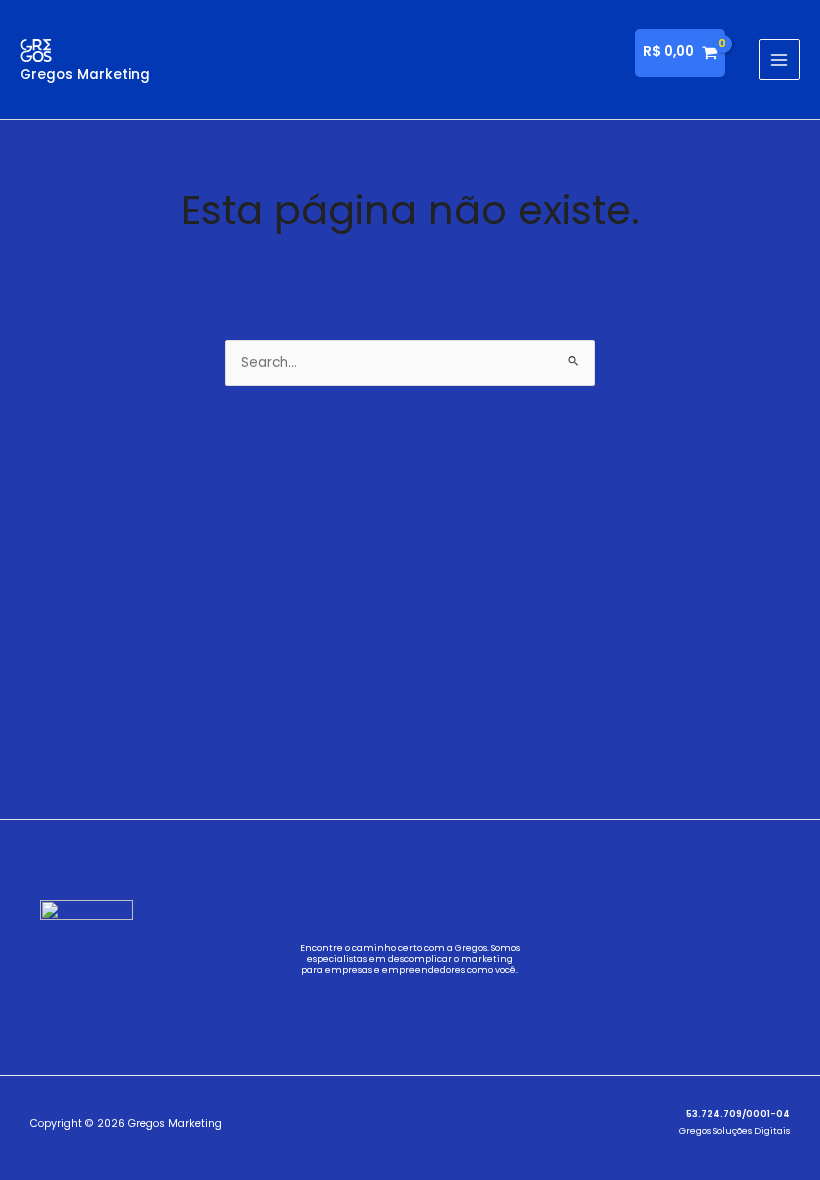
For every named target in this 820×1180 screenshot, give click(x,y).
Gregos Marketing (85, 74)
